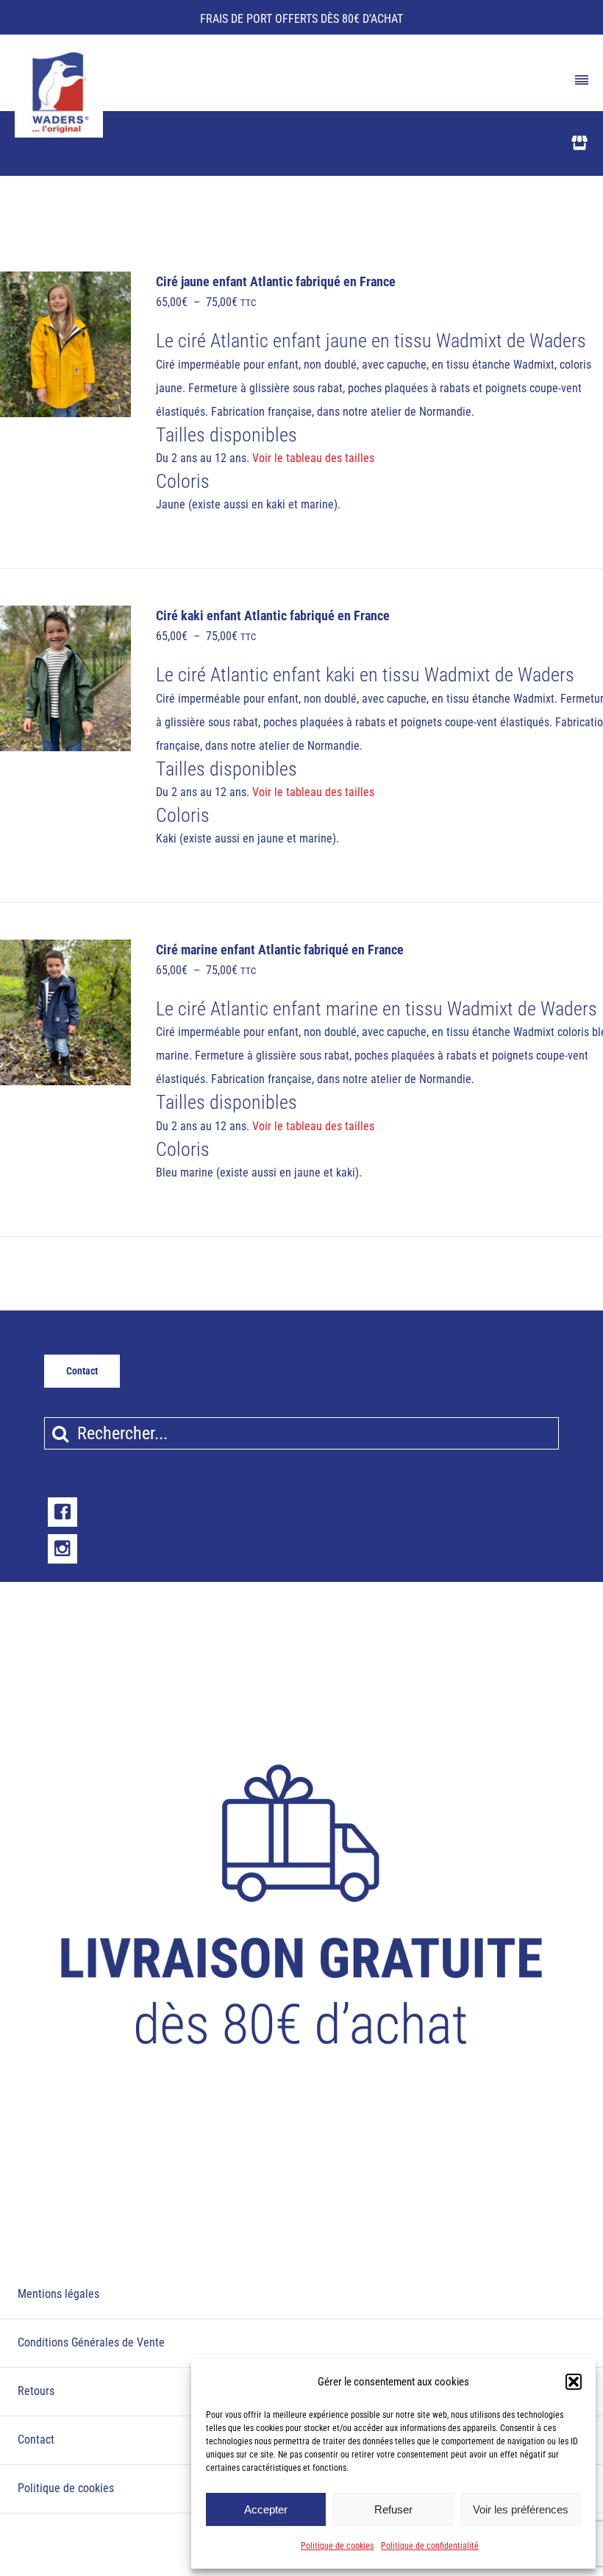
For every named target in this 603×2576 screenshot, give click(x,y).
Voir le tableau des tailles (313, 458)
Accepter (266, 2509)
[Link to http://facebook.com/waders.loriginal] (63, 1512)
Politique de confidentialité (430, 2546)
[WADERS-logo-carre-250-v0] (59, 55)
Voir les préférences (521, 2509)
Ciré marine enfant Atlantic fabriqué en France (280, 950)
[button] (574, 2382)
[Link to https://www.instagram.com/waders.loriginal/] (63, 1549)
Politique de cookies (337, 2546)
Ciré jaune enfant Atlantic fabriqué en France (276, 282)
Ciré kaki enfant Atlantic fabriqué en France (273, 616)
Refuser (393, 2509)
